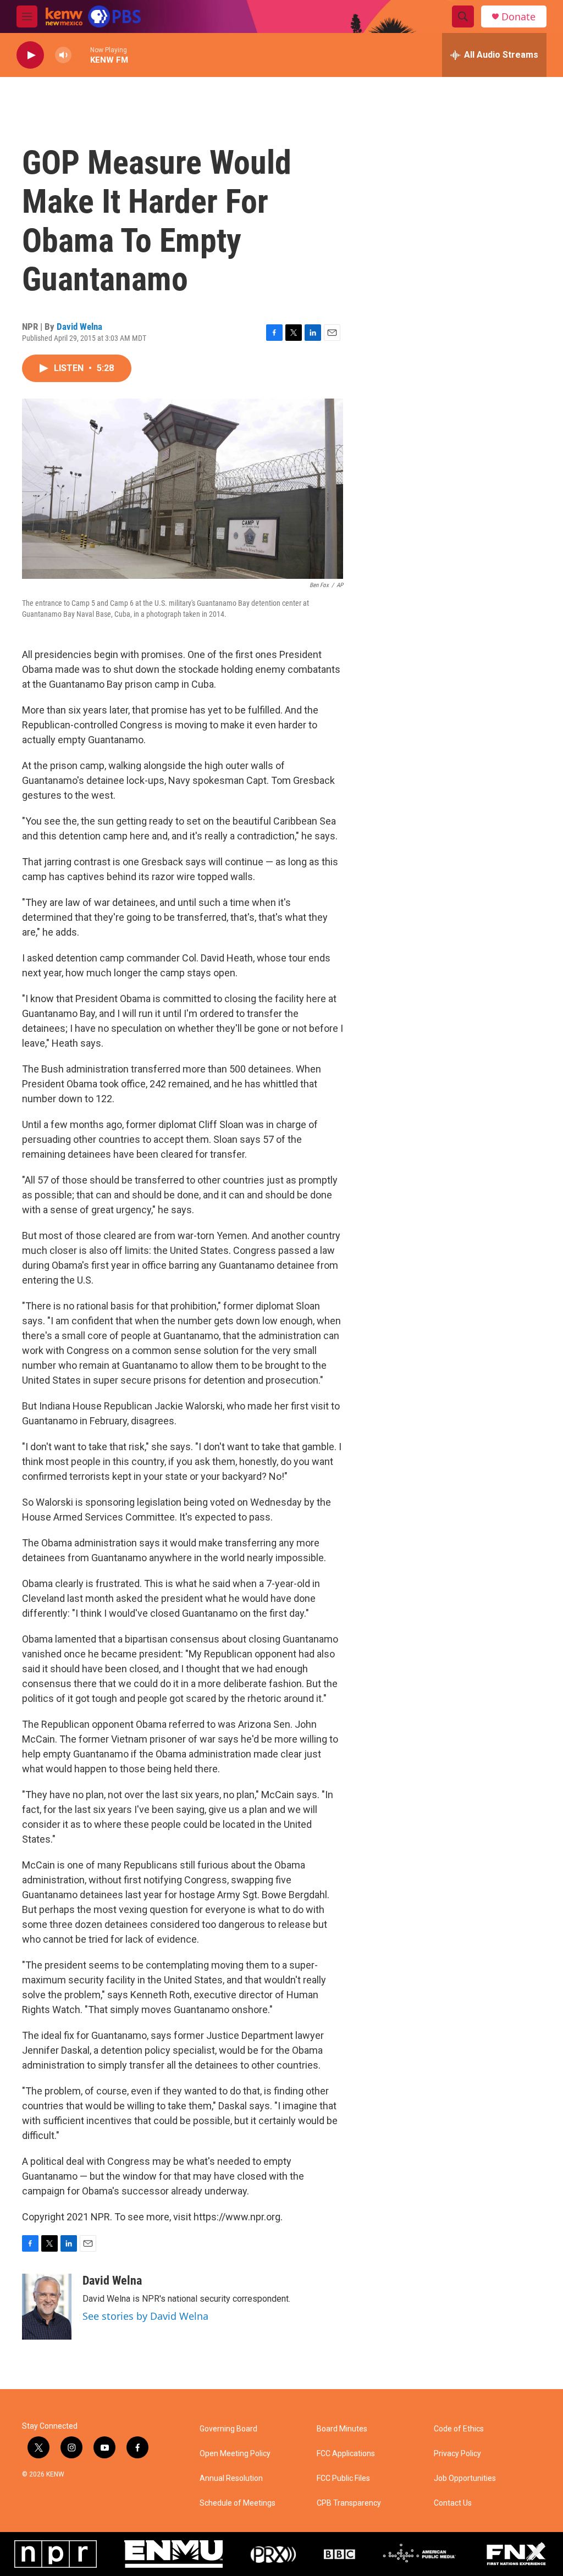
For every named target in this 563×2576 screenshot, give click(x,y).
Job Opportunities (465, 2478)
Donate (518, 17)
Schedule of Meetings (238, 2503)
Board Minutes (342, 2429)
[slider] (81, 55)
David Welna (79, 327)
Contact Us (453, 2503)
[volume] (63, 55)
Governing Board (228, 2429)
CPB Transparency (349, 2503)
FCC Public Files (343, 2478)
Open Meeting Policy (235, 2454)
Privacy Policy (457, 2454)
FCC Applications (346, 2454)
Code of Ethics (459, 2429)
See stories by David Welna (145, 2316)
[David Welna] (47, 2307)
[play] (30, 55)
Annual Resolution (231, 2478)
